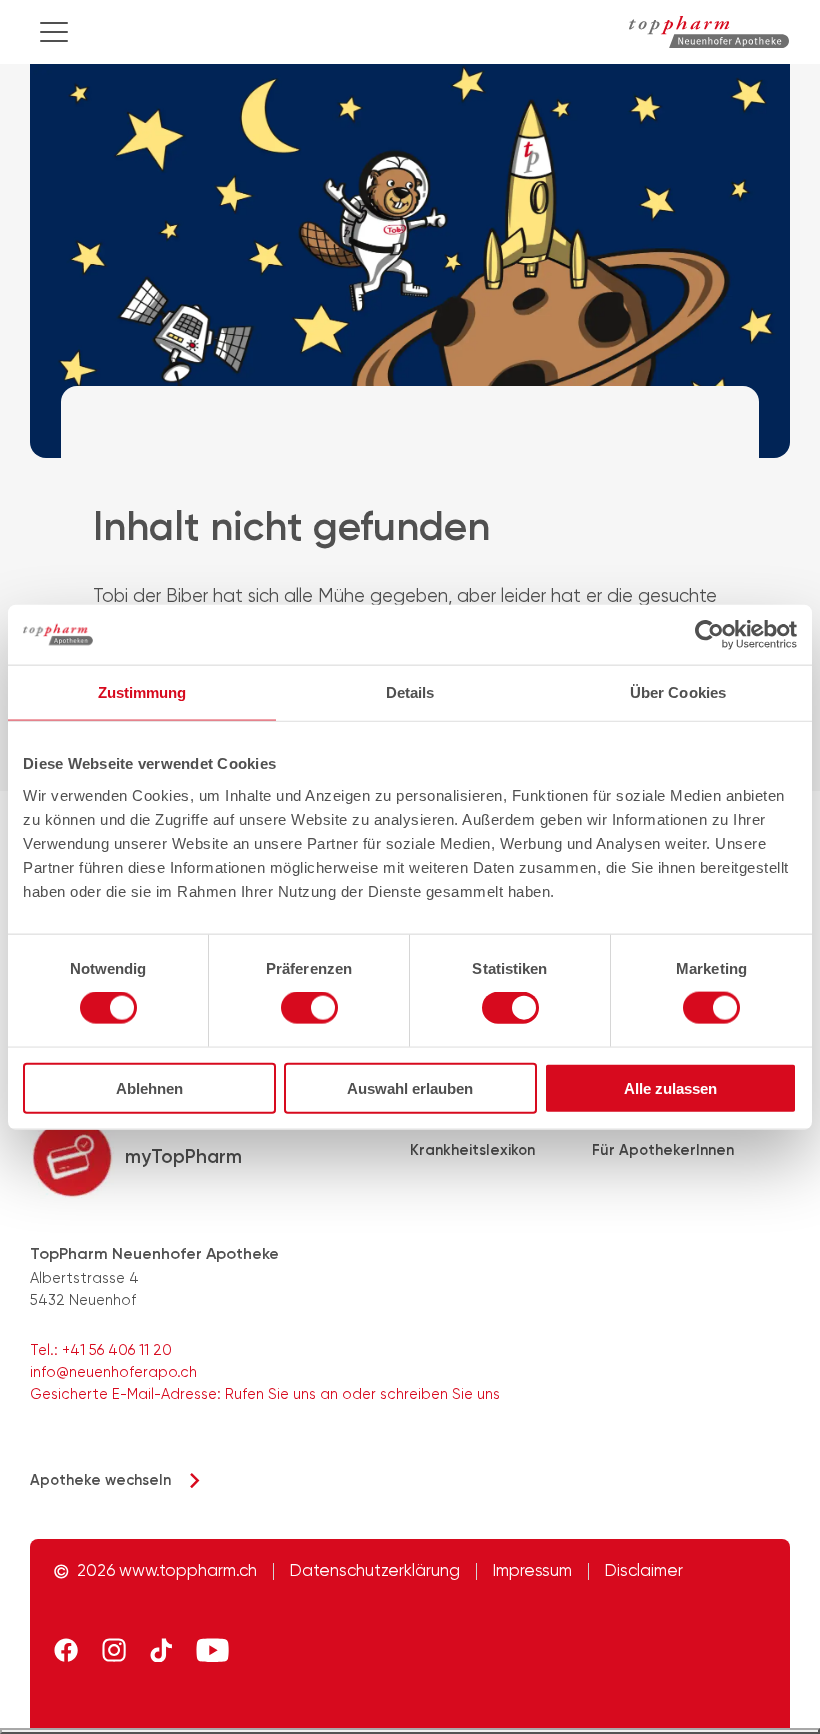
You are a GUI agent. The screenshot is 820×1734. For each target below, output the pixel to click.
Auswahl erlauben (410, 1087)
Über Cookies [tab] (678, 692)
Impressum (532, 1571)
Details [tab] (410, 692)
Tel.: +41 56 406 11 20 (101, 1350)
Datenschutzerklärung (375, 1571)
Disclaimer (644, 1571)
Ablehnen (149, 1087)
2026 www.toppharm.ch (167, 1571)
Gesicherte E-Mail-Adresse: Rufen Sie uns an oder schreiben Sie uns (265, 1394)
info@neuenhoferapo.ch (113, 1372)
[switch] (309, 1008)
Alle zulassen (670, 1087)
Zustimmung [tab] (142, 692)
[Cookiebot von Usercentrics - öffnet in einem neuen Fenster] (709, 635)
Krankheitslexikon (472, 1150)
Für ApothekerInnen (663, 1150)
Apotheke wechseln (100, 1480)
